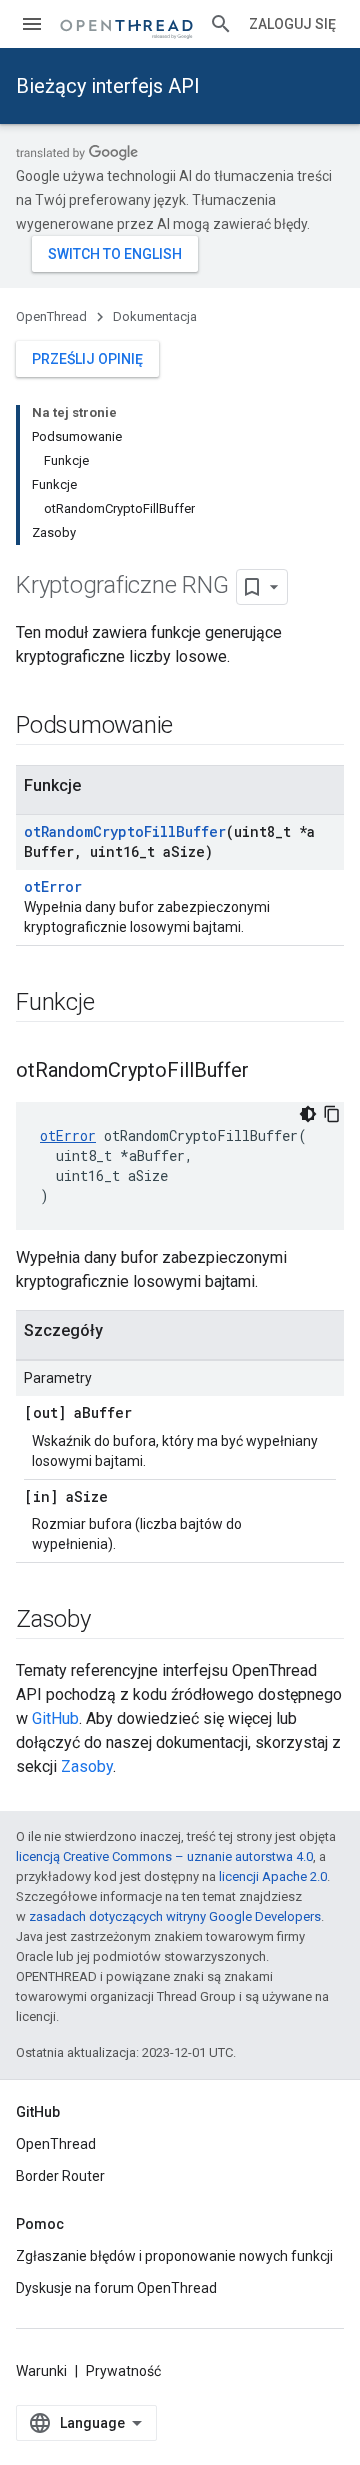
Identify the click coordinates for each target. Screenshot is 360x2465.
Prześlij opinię (87, 359)
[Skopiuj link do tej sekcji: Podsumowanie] (193, 727)
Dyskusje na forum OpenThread (116, 2288)
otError (53, 886)
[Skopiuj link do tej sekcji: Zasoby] (111, 1621)
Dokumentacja (155, 316)
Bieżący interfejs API (108, 86)
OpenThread (51, 316)
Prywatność (123, 2371)
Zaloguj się (292, 24)
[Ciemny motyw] (308, 1114)
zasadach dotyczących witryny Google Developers (175, 1916)
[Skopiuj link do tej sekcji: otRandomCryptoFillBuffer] (269, 1072)
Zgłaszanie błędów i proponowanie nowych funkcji (174, 2256)
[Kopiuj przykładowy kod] (332, 1114)
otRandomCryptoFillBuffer (125, 831)
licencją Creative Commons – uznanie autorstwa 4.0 (164, 1856)
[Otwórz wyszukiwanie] (221, 24)
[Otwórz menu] (32, 24)
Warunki (41, 2371)
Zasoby (87, 1766)
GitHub (55, 1718)
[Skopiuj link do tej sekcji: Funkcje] (114, 1004)
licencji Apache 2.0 (273, 1876)
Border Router (60, 2176)
